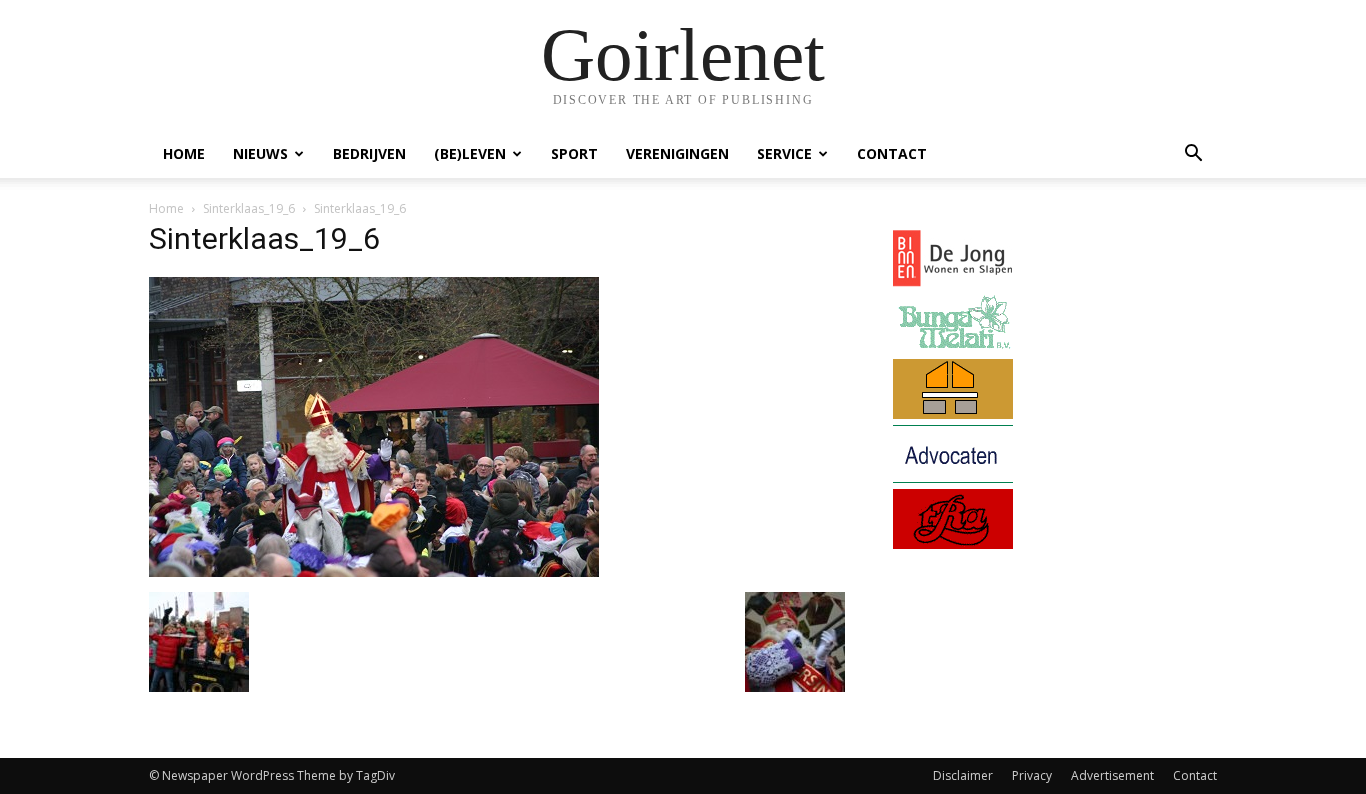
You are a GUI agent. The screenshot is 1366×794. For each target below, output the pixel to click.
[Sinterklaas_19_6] (374, 571)
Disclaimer (963, 775)
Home (184, 153)
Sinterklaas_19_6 (249, 208)
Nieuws (260, 153)
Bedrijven (369, 153)
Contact (892, 153)
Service (784, 153)
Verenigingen (677, 153)
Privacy (1032, 775)
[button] (1193, 155)
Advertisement (1112, 775)
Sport (574, 153)
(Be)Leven (470, 153)
